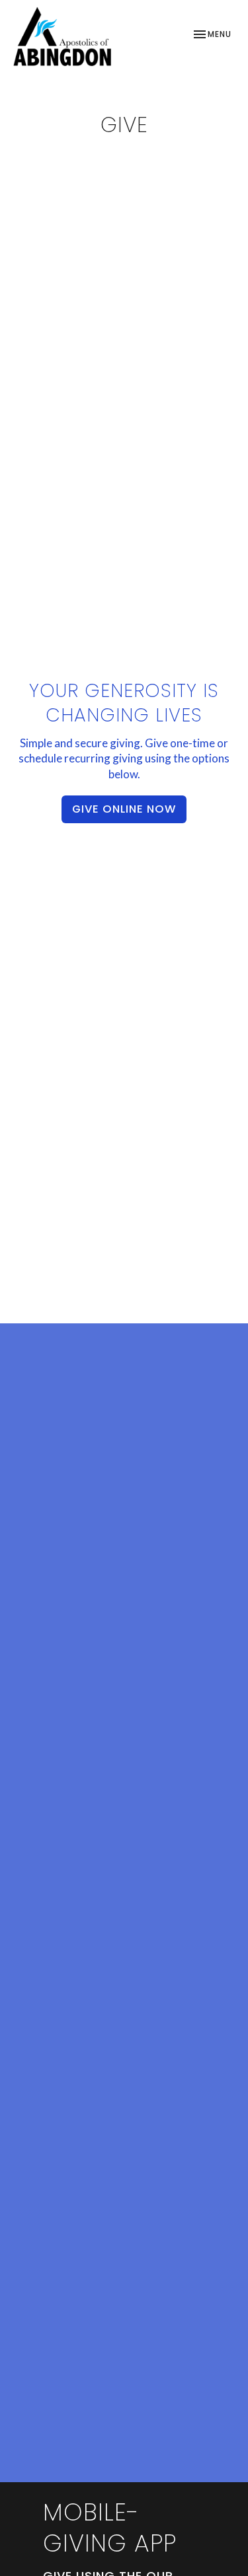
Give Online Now (124, 809)
